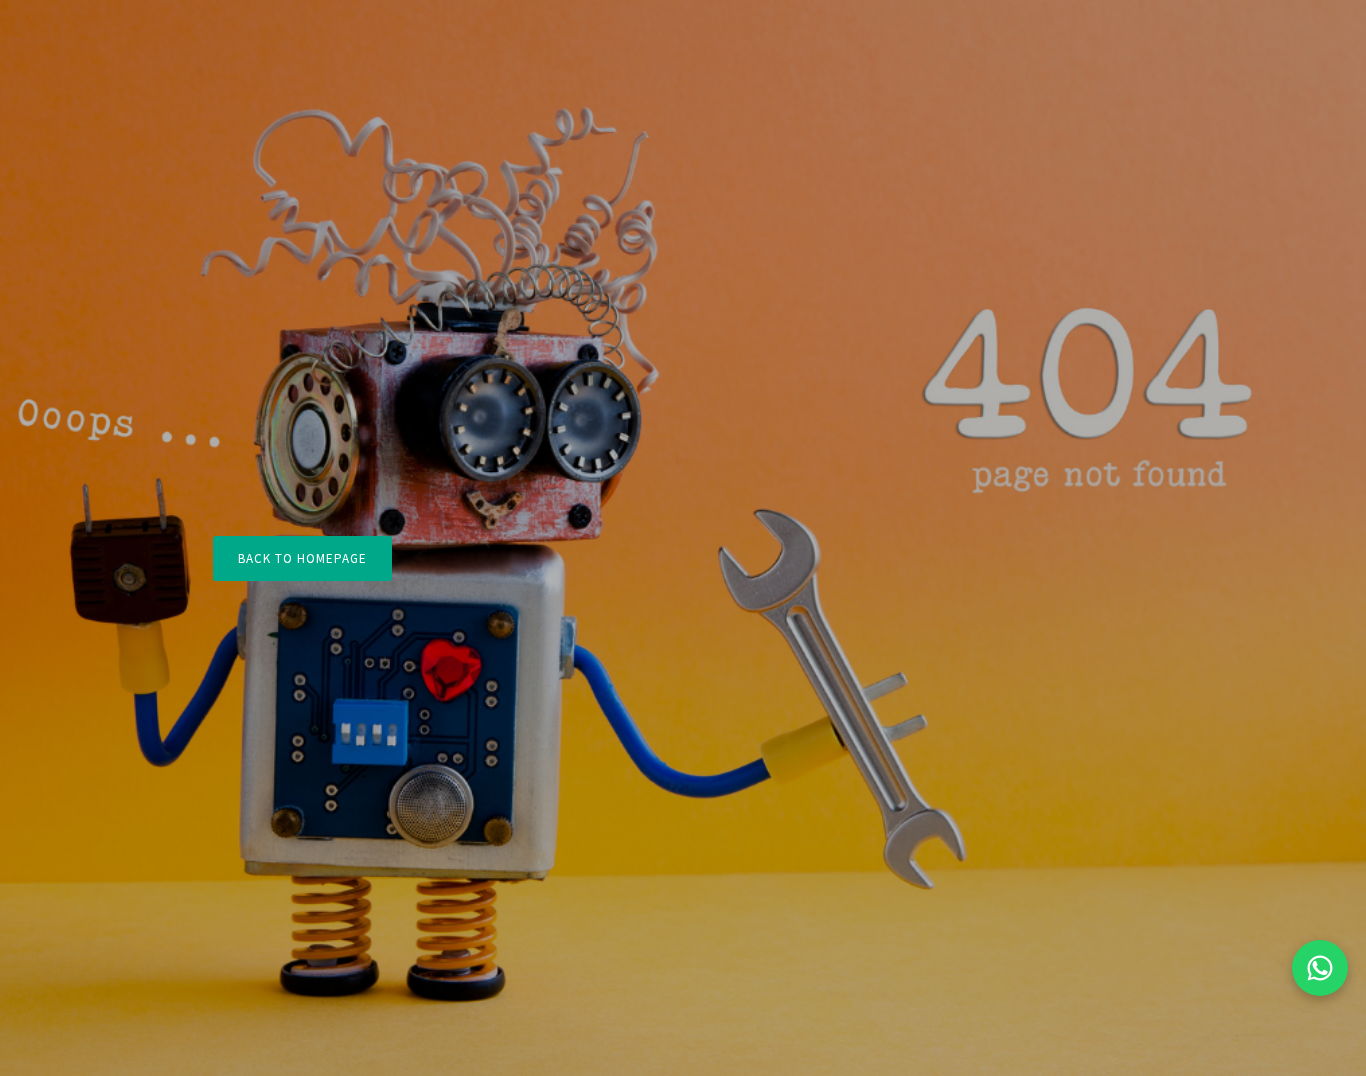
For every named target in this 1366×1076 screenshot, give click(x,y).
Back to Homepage (302, 558)
